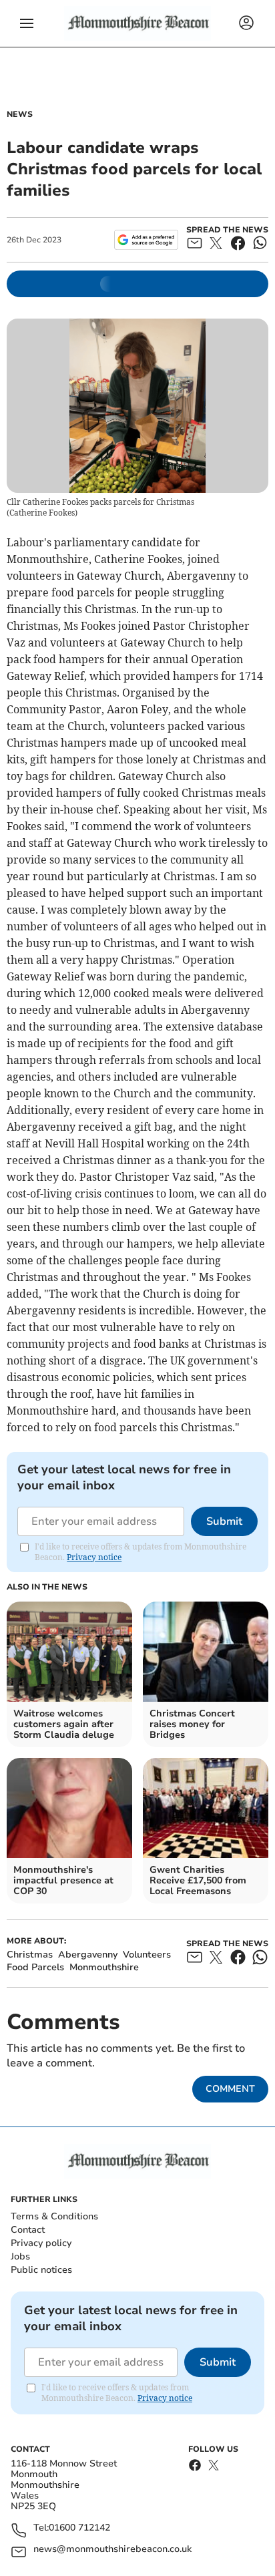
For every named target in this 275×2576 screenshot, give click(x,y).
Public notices (41, 2270)
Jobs (20, 2256)
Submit (224, 1521)
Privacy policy (41, 2243)
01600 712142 (79, 2528)
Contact (28, 2230)
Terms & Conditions (54, 2216)
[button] (27, 23)
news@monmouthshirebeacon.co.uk (112, 2550)
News (20, 114)
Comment (230, 2089)
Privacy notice (94, 1557)
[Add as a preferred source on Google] (146, 240)
